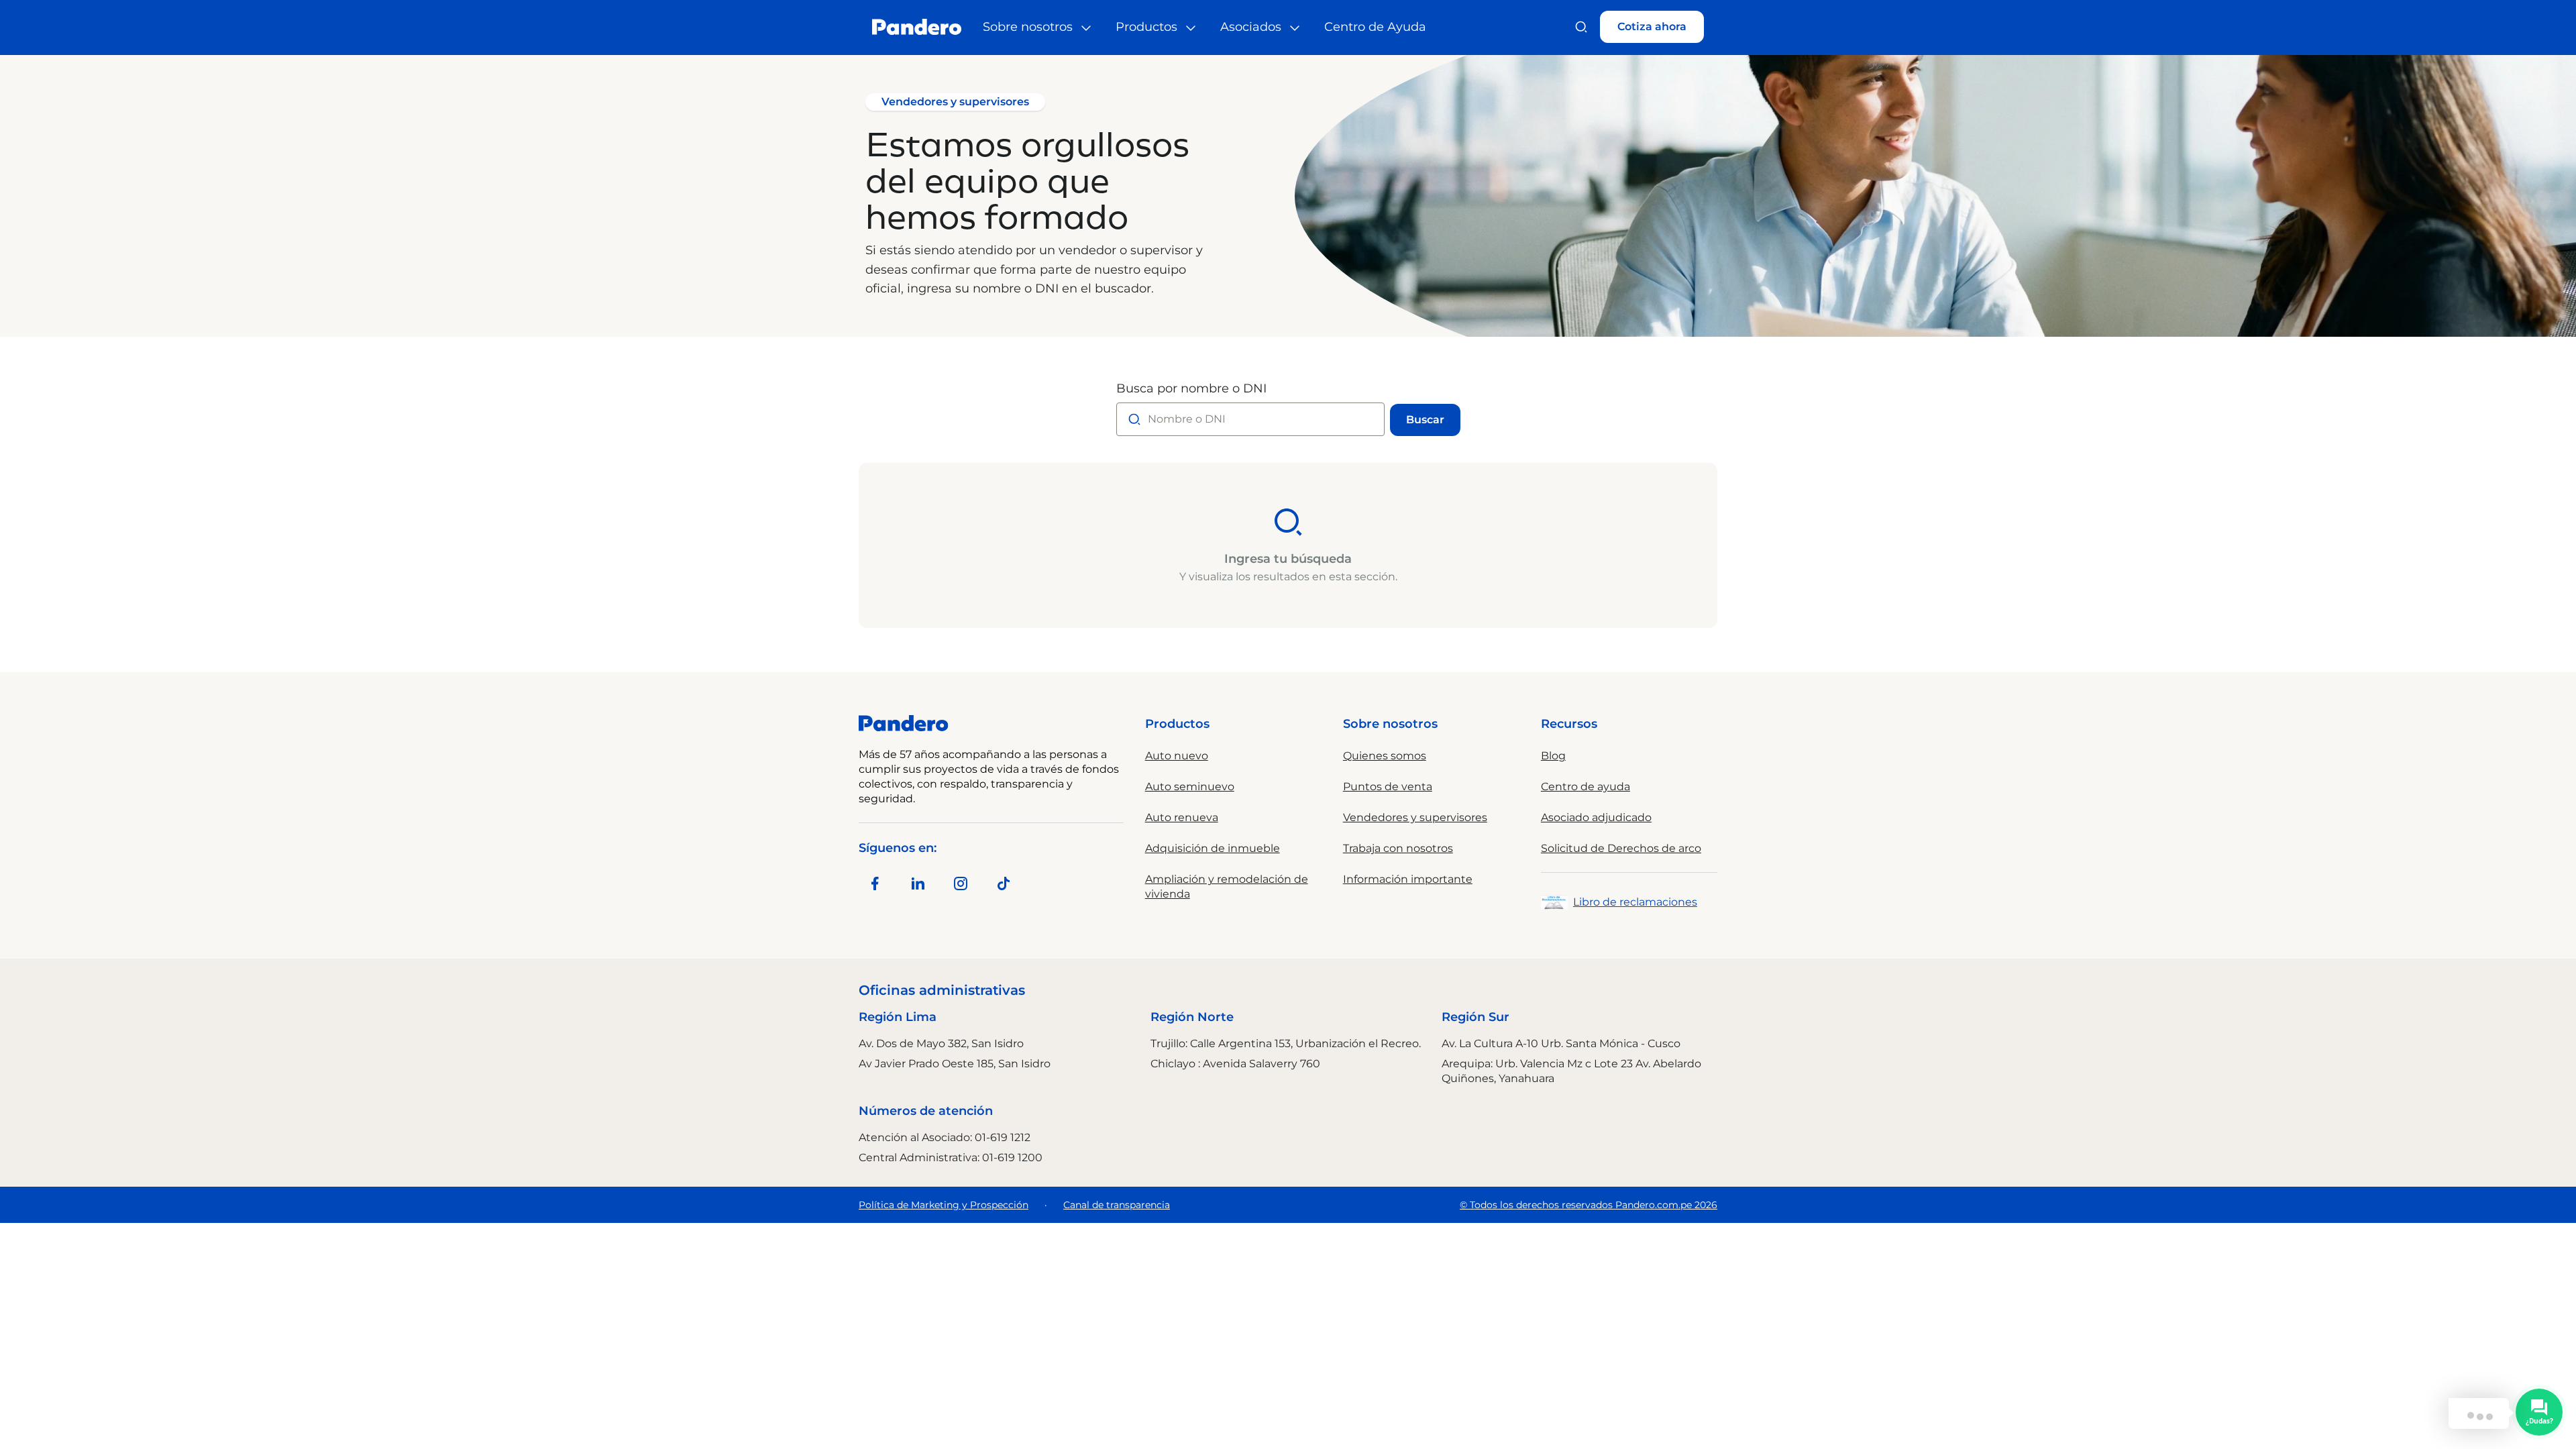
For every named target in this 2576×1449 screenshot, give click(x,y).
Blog (1553, 756)
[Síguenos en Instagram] (961, 883)
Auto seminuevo (1190, 787)
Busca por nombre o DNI (1191, 388)
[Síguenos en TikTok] (1004, 883)
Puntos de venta (1388, 787)
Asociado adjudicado (1596, 817)
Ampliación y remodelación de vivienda (1227, 887)
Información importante (1408, 879)
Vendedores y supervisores (1415, 817)
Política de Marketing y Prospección (944, 1205)
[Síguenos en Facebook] (875, 883)
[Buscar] (1581, 27)
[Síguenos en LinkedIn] (918, 883)
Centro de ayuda (1586, 787)
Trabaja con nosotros (1398, 848)
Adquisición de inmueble (1213, 848)
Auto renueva (1182, 817)
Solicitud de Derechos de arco (1621, 848)
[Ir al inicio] (917, 27)
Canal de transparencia (1117, 1205)
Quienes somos (1385, 756)
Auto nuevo (1177, 756)
